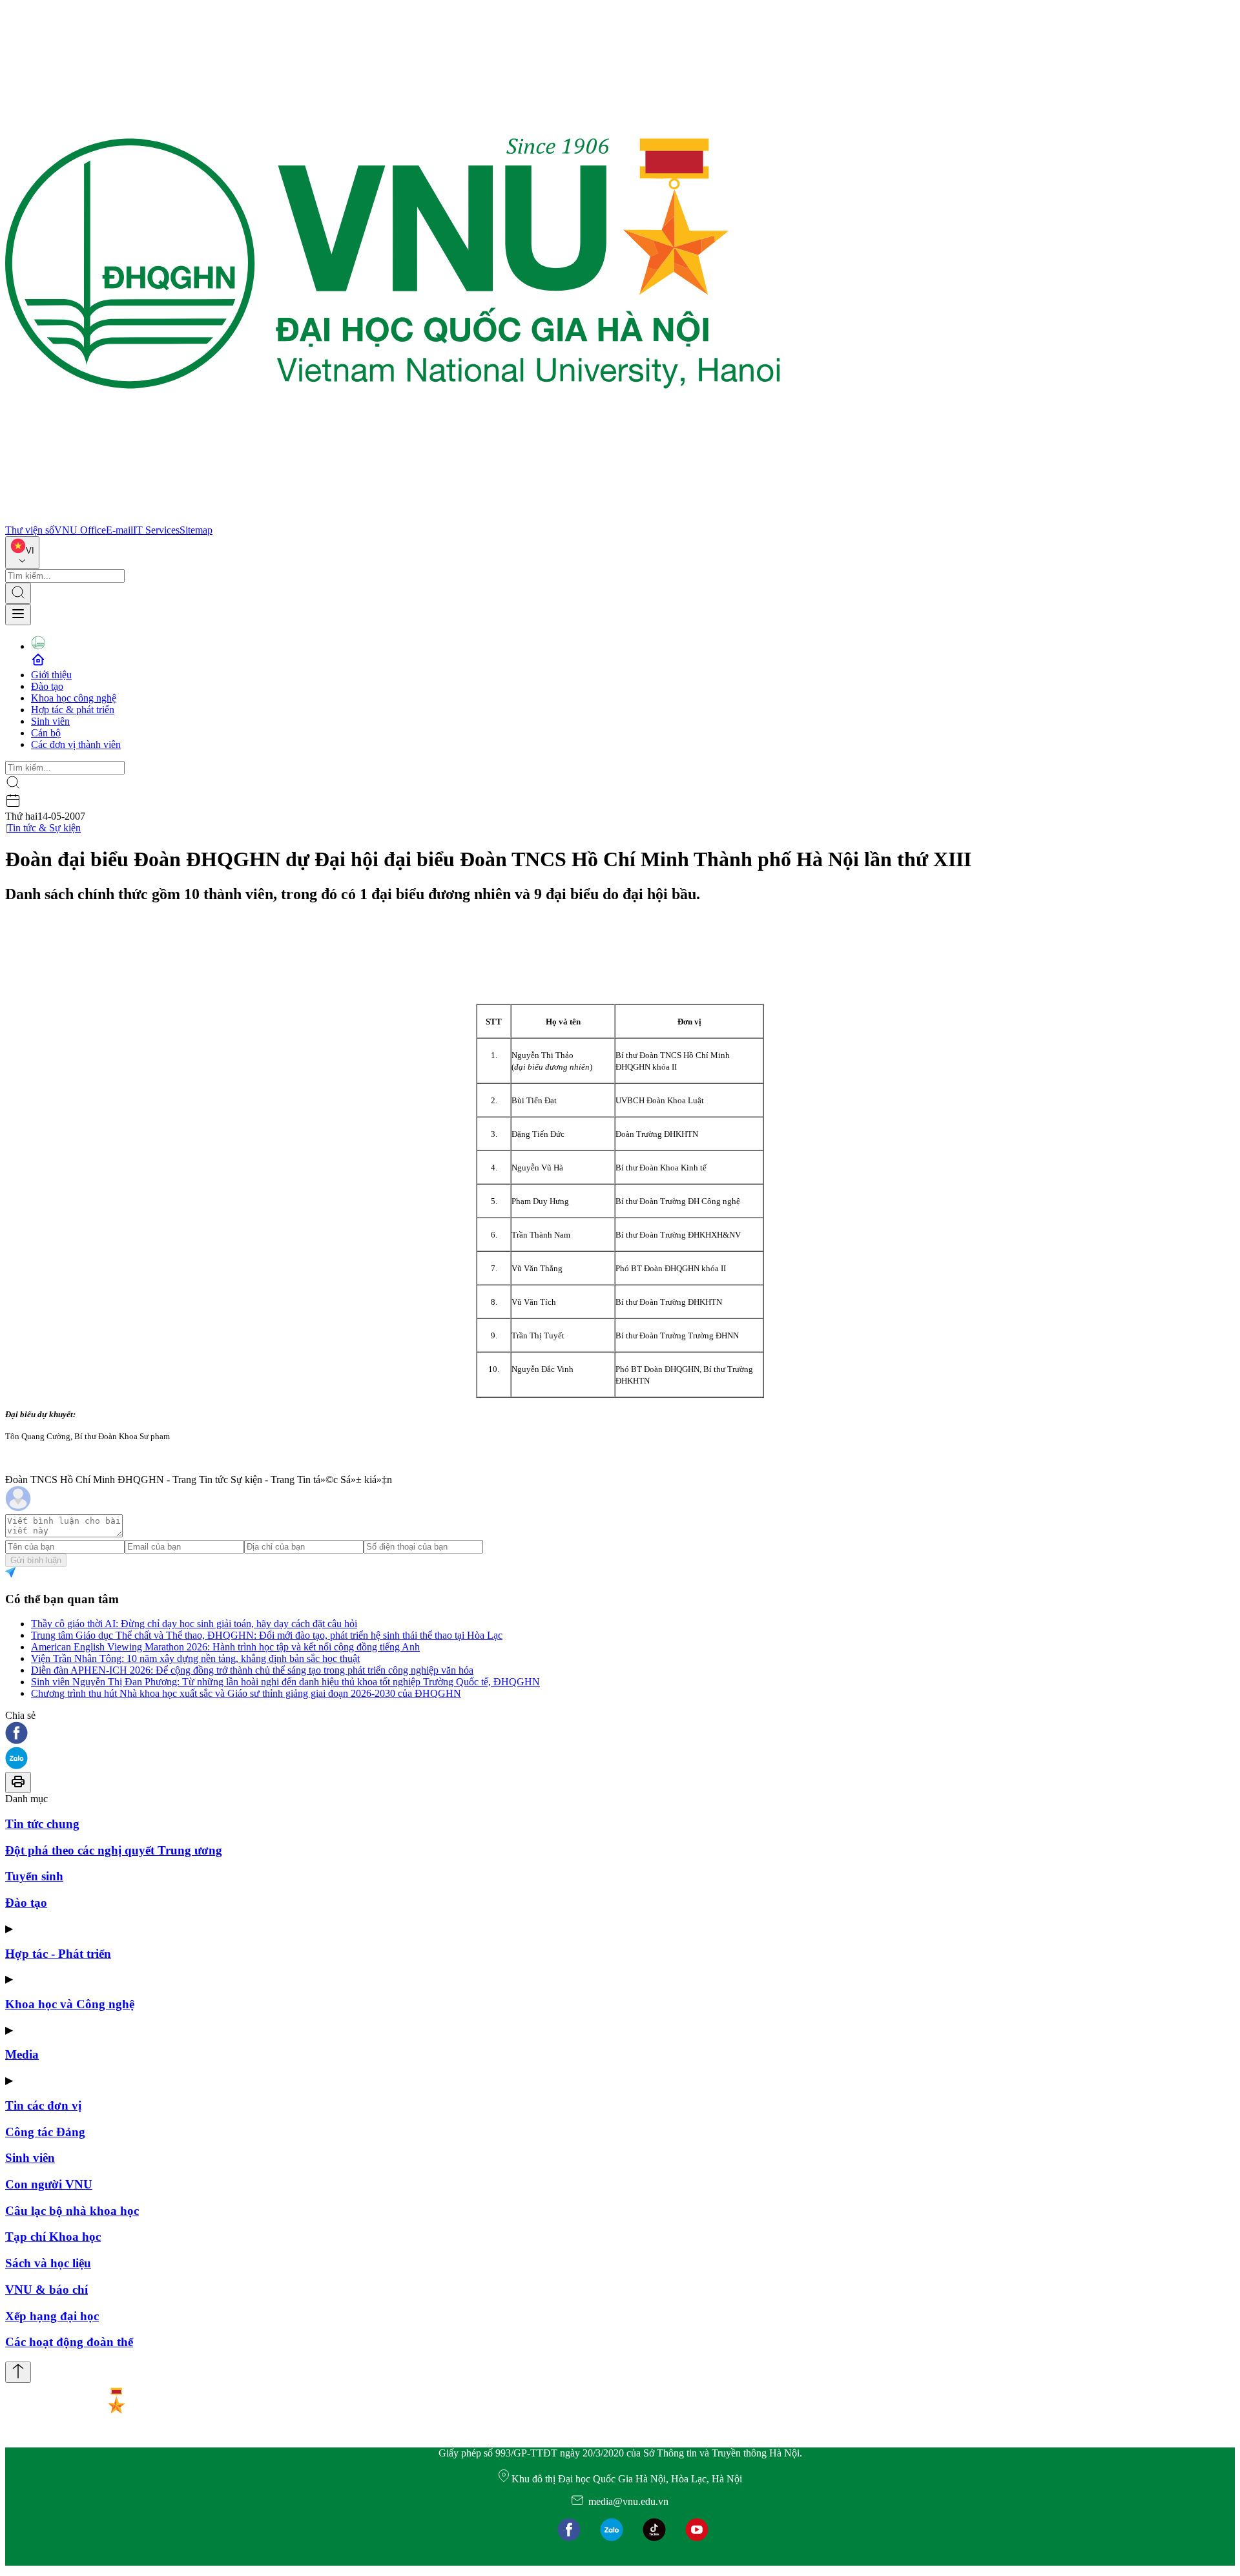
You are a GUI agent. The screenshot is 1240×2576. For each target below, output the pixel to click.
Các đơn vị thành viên (76, 744)
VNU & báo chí (46, 2290)
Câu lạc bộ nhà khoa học (72, 2211)
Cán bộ (46, 733)
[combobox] (22, 553)
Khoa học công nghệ (74, 698)
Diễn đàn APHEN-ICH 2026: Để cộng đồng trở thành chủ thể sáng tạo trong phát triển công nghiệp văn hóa (252, 1670)
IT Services (156, 530)
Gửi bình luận (36, 1560)
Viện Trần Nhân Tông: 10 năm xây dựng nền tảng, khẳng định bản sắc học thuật (195, 1658)
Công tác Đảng (45, 2132)
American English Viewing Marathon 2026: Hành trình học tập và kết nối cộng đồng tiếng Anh (225, 1647)
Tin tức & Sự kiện (44, 828)
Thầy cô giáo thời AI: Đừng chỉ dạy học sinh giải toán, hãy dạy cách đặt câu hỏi (194, 1624)
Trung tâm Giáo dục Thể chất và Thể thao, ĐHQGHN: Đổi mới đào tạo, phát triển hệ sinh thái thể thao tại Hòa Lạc (267, 1635)
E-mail (119, 530)
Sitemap (196, 530)
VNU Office (80, 530)
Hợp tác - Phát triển (58, 1954)
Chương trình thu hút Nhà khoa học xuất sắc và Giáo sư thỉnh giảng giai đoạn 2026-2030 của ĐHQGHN (246, 1693)
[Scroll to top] (18, 2372)
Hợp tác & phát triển (73, 710)
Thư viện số (30, 530)
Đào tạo (47, 686)
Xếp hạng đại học (52, 2316)
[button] (620, 1734)
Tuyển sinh (34, 1876)
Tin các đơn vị (43, 2105)
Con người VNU (49, 2184)
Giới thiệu (51, 675)
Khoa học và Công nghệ (70, 2004)
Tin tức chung (42, 1824)
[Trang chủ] (393, 518)
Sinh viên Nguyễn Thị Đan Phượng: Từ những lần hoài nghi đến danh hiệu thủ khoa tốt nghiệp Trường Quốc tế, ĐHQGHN (285, 1682)
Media (22, 2054)
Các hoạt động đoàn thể (69, 2342)
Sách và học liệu (48, 2263)
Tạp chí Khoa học (53, 2237)
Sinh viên (50, 721)
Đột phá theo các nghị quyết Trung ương (114, 1850)
